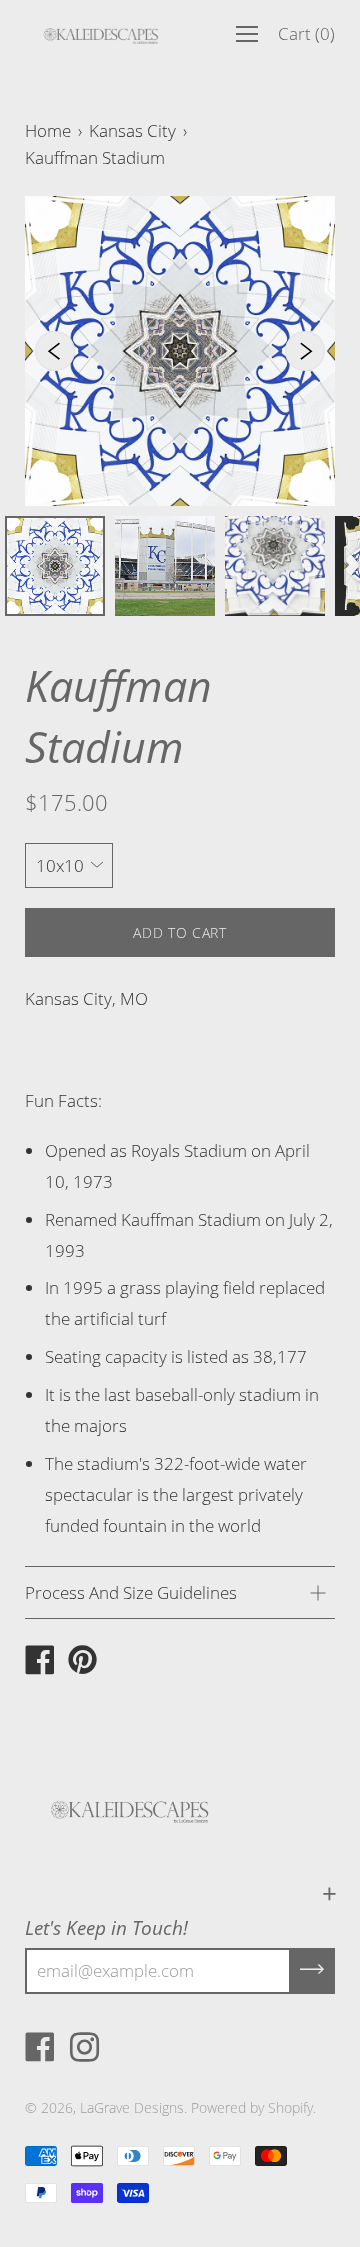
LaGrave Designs (132, 2107)
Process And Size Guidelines (131, 1592)
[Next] (305, 351)
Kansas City (132, 130)
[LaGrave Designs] (39, 1662)
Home (48, 130)
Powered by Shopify (252, 2107)
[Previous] (55, 351)
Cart (306, 33)
